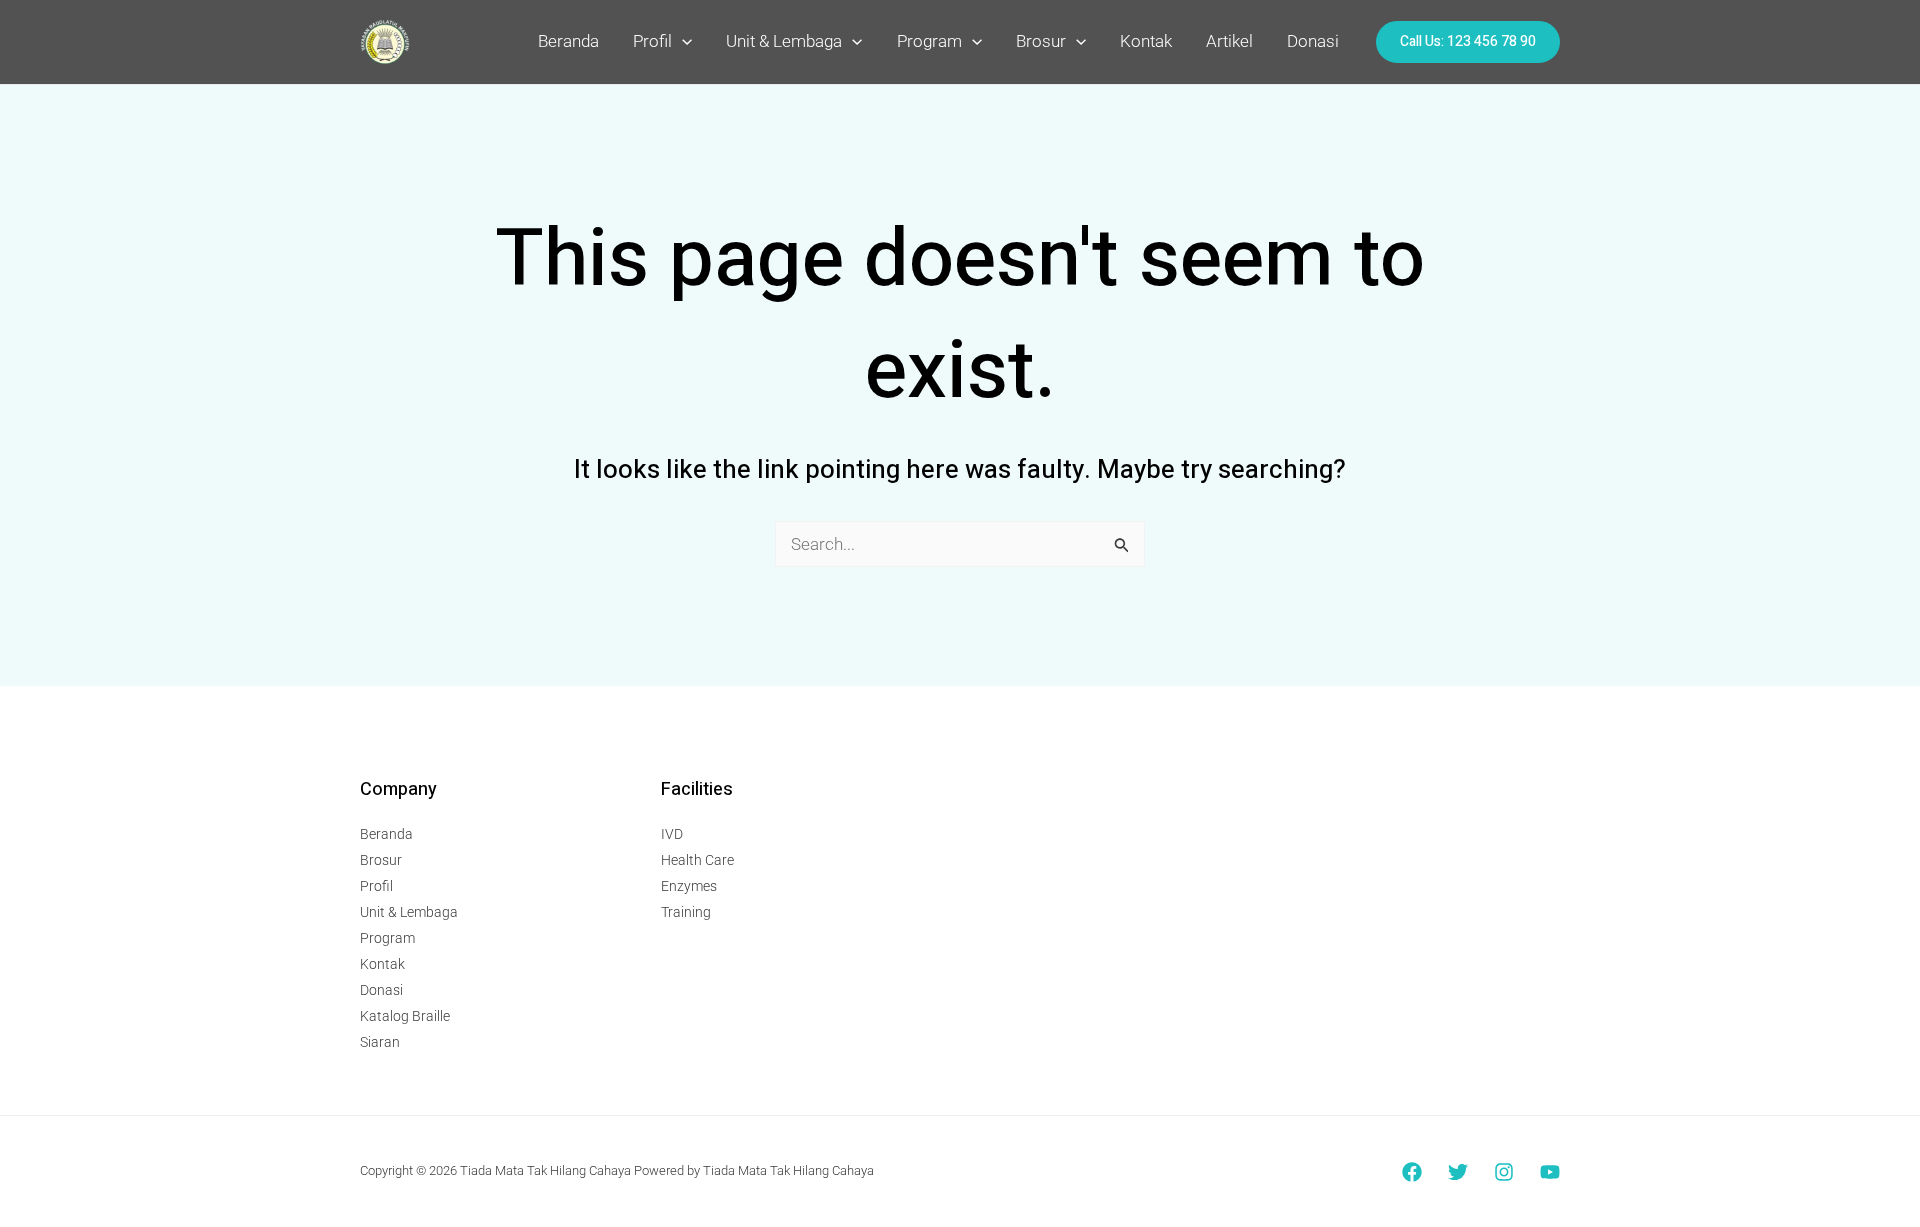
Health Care (697, 860)
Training (686, 912)
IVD (672, 834)
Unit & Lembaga (784, 41)
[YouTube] (1550, 1172)
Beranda (568, 41)
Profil (652, 41)
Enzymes (689, 886)
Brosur (1041, 41)
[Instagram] (1504, 1172)
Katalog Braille (405, 1016)
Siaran (380, 1042)
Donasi (1313, 41)
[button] (682, 41)
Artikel (1229, 41)
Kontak (1146, 41)
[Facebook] (1412, 1172)
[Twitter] (1458, 1172)
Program (929, 41)
